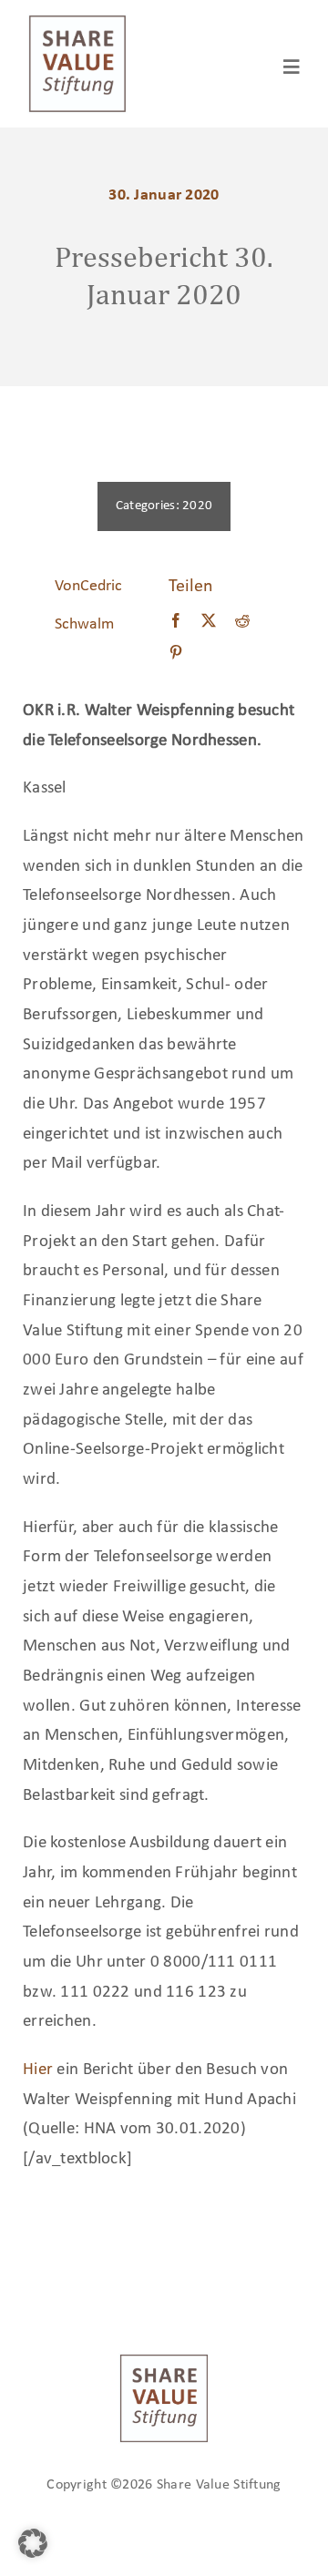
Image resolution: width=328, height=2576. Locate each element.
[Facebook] (176, 622)
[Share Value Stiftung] (77, 22)
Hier (38, 2070)
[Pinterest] (176, 654)
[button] (33, 2543)
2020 (197, 506)
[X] (209, 622)
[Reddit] (242, 622)
